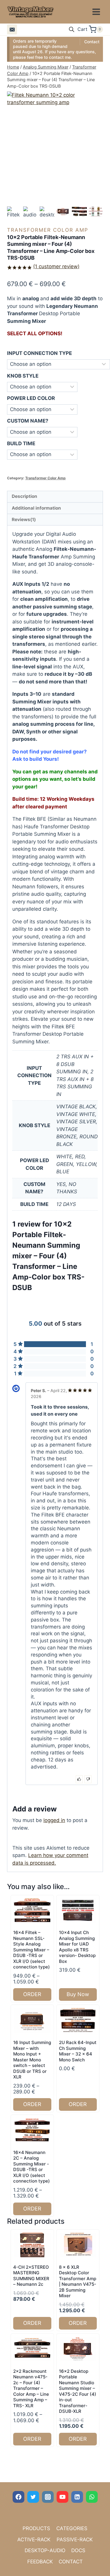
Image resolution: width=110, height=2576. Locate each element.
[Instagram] (48, 2497)
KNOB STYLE (23, 376)
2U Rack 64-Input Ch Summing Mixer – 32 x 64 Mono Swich (78, 2051)
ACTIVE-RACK (34, 2540)
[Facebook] (18, 2497)
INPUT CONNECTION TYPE (39, 353)
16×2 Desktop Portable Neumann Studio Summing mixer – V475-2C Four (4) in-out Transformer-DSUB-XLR (78, 2391)
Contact (92, 42)
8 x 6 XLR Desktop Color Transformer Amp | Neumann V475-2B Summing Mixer (78, 2281)
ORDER (32, 1994)
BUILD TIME (21, 443)
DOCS (78, 2550)
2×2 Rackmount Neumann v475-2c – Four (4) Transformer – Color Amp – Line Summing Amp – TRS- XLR (31, 2388)
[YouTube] (62, 2497)
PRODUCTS (36, 2528)
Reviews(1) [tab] (24, 519)
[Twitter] (33, 2497)
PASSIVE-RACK (75, 2540)
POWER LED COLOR (31, 398)
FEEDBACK (40, 2562)
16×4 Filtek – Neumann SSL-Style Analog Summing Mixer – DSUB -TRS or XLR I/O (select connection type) (32, 1950)
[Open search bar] (72, 29)
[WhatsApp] (92, 2497)
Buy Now (78, 1994)
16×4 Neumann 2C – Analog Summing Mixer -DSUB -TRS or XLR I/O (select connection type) (32, 2167)
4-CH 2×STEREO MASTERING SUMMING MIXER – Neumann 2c (31, 2276)
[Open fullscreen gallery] (97, 199)
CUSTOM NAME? (28, 421)
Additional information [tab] (36, 508)
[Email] (12, 29)
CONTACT (71, 2562)
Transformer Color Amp (48, 230)
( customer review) (56, 266)
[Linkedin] (77, 2497)
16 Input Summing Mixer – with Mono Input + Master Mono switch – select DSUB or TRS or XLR (32, 2060)
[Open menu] (96, 12)
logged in (54, 1820)
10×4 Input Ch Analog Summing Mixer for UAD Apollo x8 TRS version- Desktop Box (77, 1947)
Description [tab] (24, 496)
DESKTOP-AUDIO (45, 2550)
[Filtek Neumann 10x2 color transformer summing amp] (55, 126)
